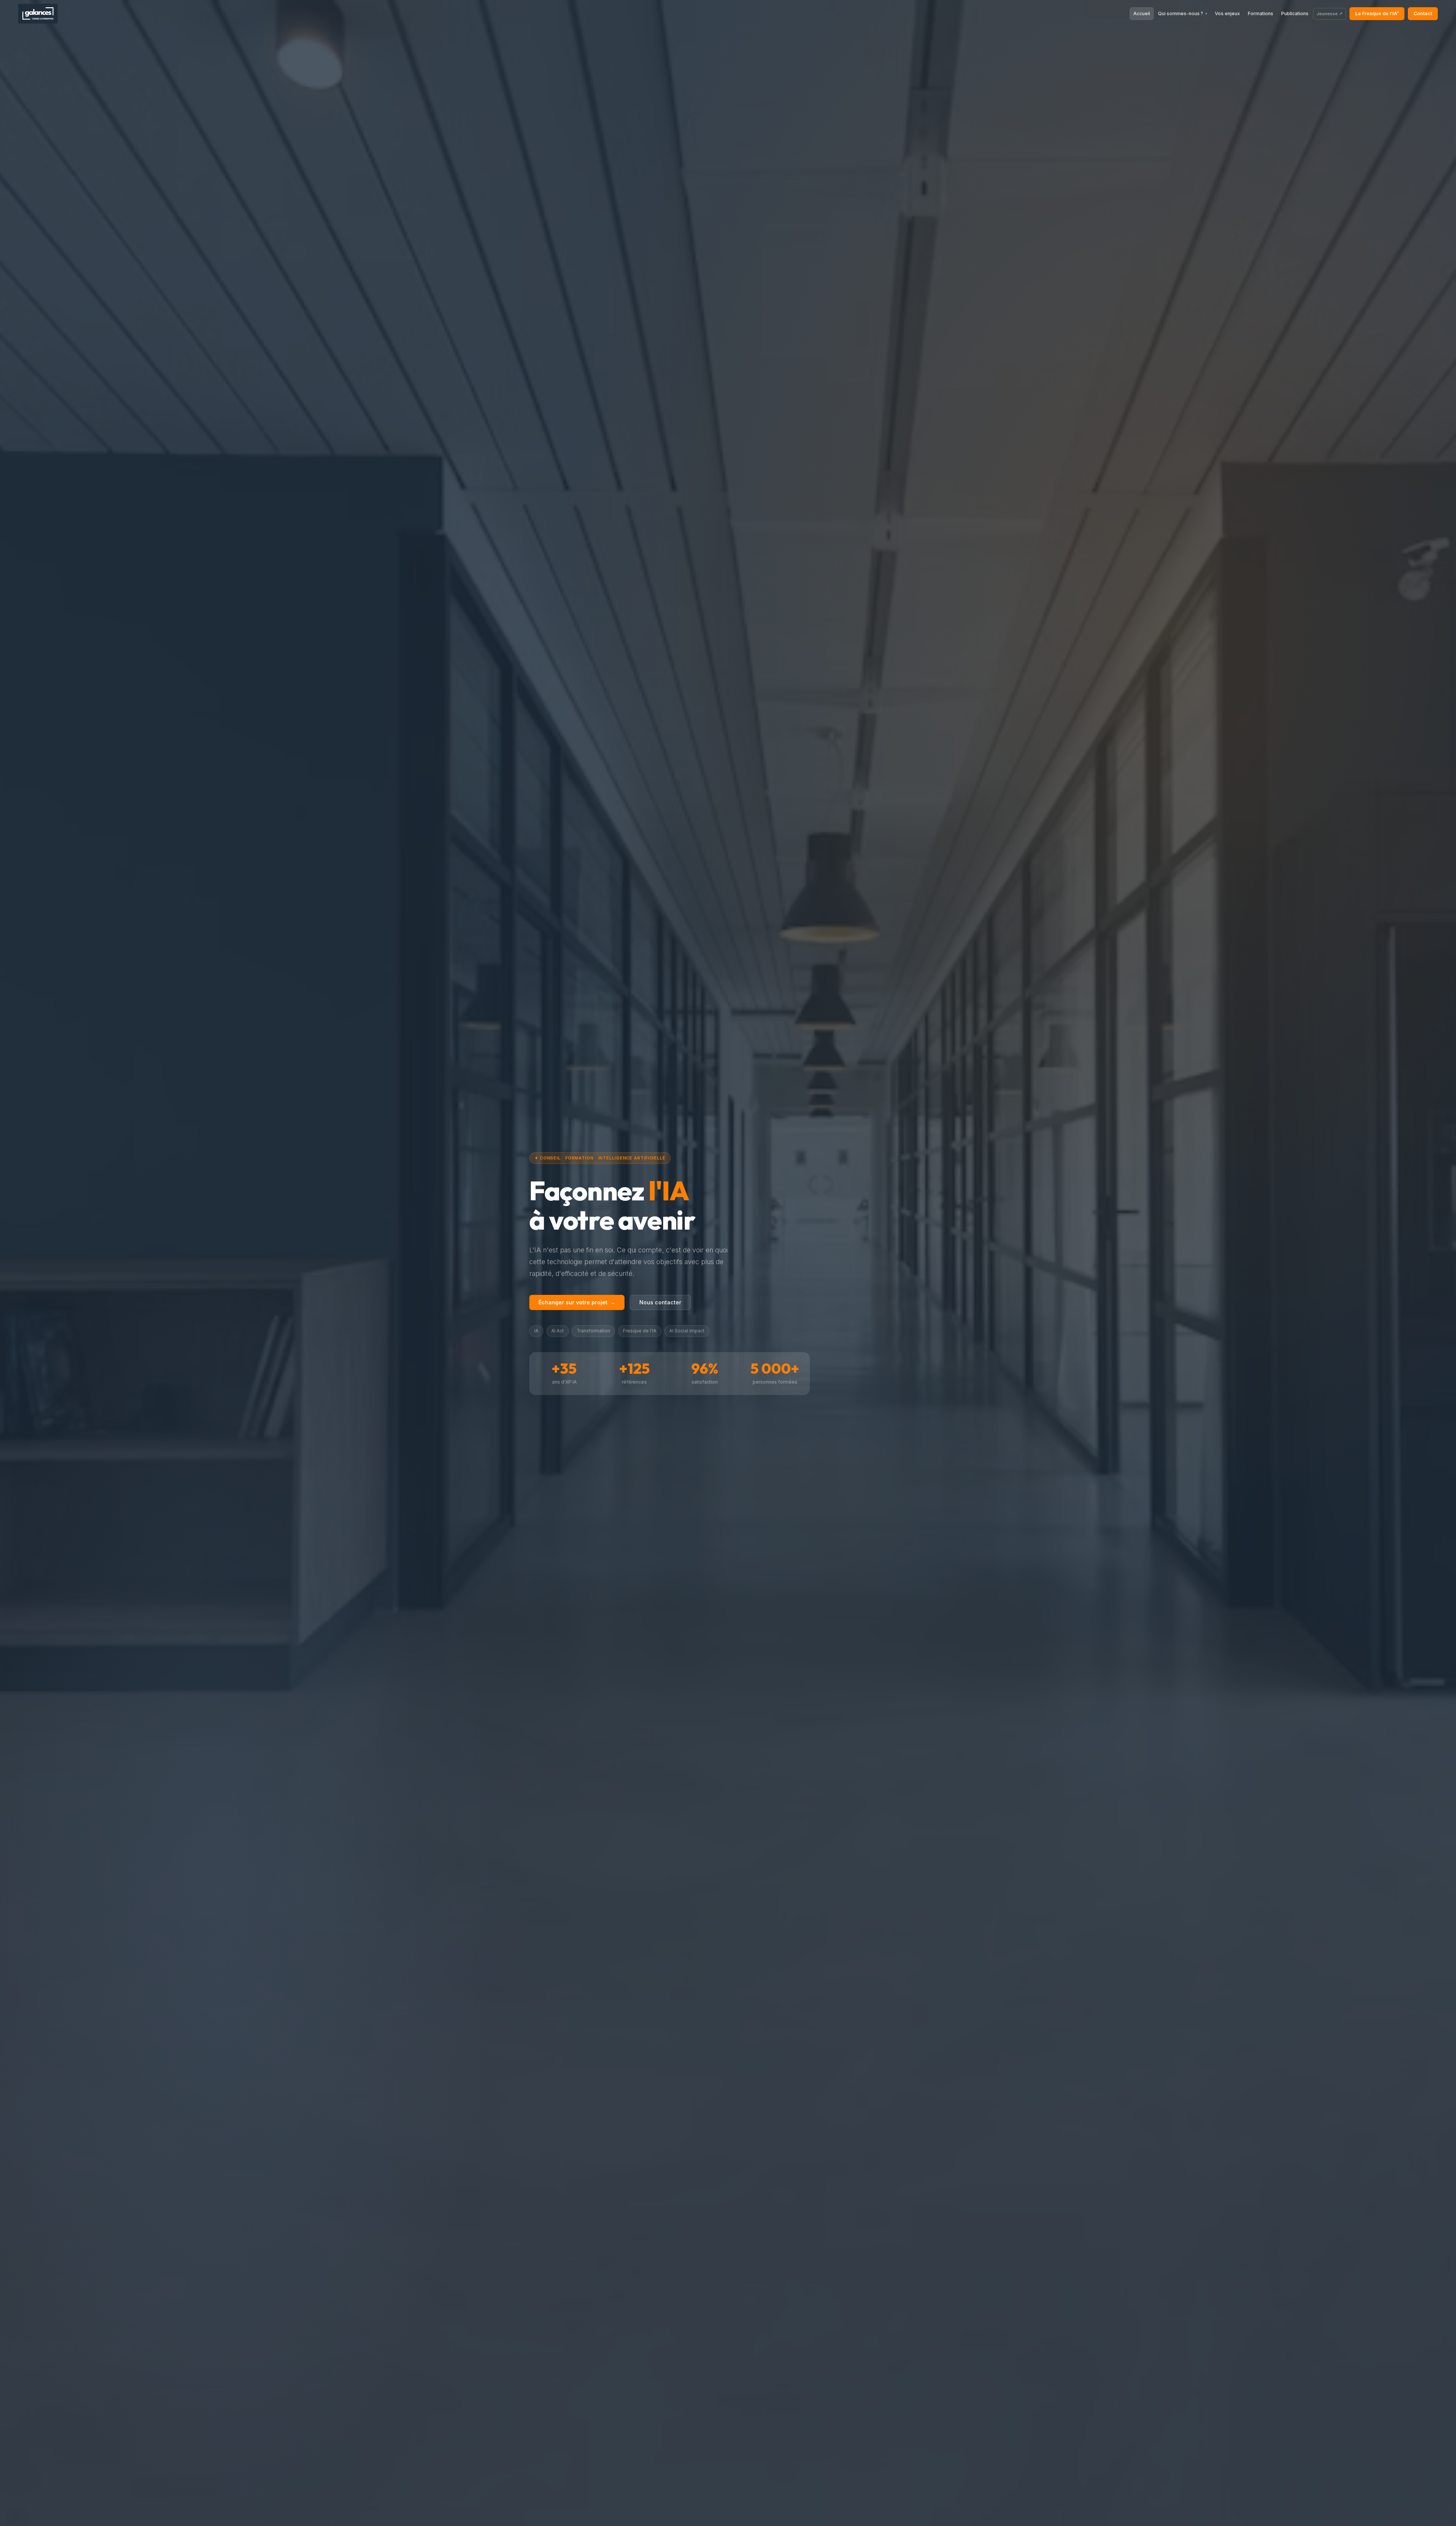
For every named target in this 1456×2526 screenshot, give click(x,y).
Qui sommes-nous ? (1183, 13)
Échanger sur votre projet (577, 1302)
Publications (1295, 13)
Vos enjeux (1227, 13)
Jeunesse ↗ (1330, 14)
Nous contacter (660, 1302)
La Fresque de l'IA (1377, 13)
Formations (1261, 13)
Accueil (1142, 13)
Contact (1423, 13)
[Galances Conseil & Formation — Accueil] (38, 14)
